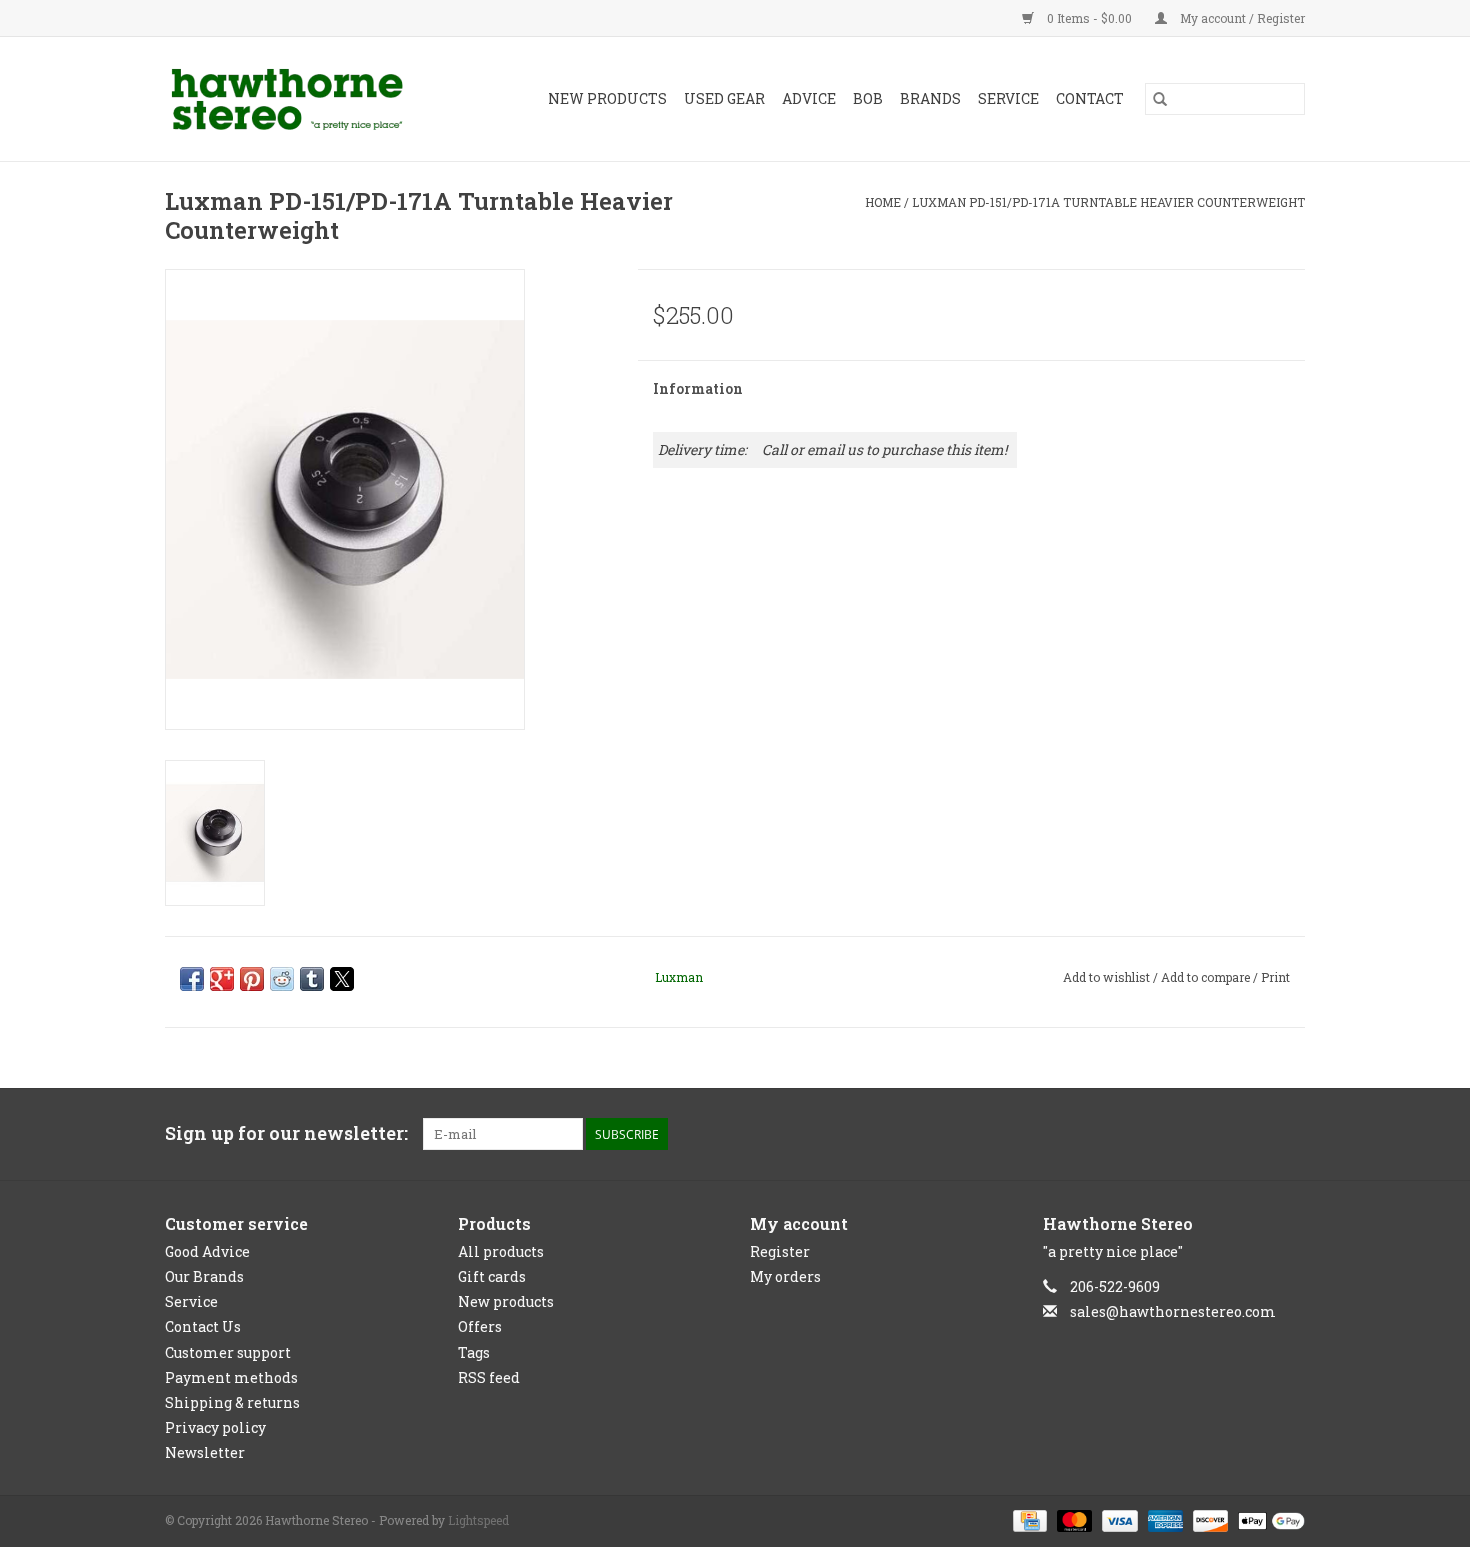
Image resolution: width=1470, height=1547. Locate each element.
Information (698, 388)
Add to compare (1207, 977)
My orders (785, 1276)
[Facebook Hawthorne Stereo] (1254, 1134)
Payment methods (231, 1377)
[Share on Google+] (222, 979)
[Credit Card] (1028, 1520)
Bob (868, 98)
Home (883, 202)
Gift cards (492, 1276)
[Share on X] (342, 979)
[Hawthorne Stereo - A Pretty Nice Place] (303, 99)
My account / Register (1241, 18)
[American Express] (1163, 1520)
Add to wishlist (1108, 977)
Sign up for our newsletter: (286, 1133)
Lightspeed (478, 1520)
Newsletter (205, 1452)
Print (1275, 977)
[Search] (1160, 99)
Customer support (228, 1352)
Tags (474, 1352)
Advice (809, 98)
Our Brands (204, 1276)
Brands (930, 98)
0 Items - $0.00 (1089, 18)
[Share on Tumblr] (312, 979)
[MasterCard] (1072, 1520)
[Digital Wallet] (1268, 1520)
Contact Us (203, 1326)
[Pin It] (252, 979)
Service (1008, 98)
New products (506, 1301)
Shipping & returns (232, 1402)
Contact (1090, 98)
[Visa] (1117, 1520)
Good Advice (207, 1251)
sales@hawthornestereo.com (1173, 1311)
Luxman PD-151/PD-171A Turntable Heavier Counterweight (1108, 202)
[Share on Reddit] (282, 979)
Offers (480, 1326)
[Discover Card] (1208, 1520)
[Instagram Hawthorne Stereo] (1289, 1134)
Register (780, 1251)
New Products (607, 98)
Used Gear (724, 98)
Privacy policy (215, 1427)
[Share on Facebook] (192, 979)
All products (501, 1251)
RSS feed (489, 1377)
